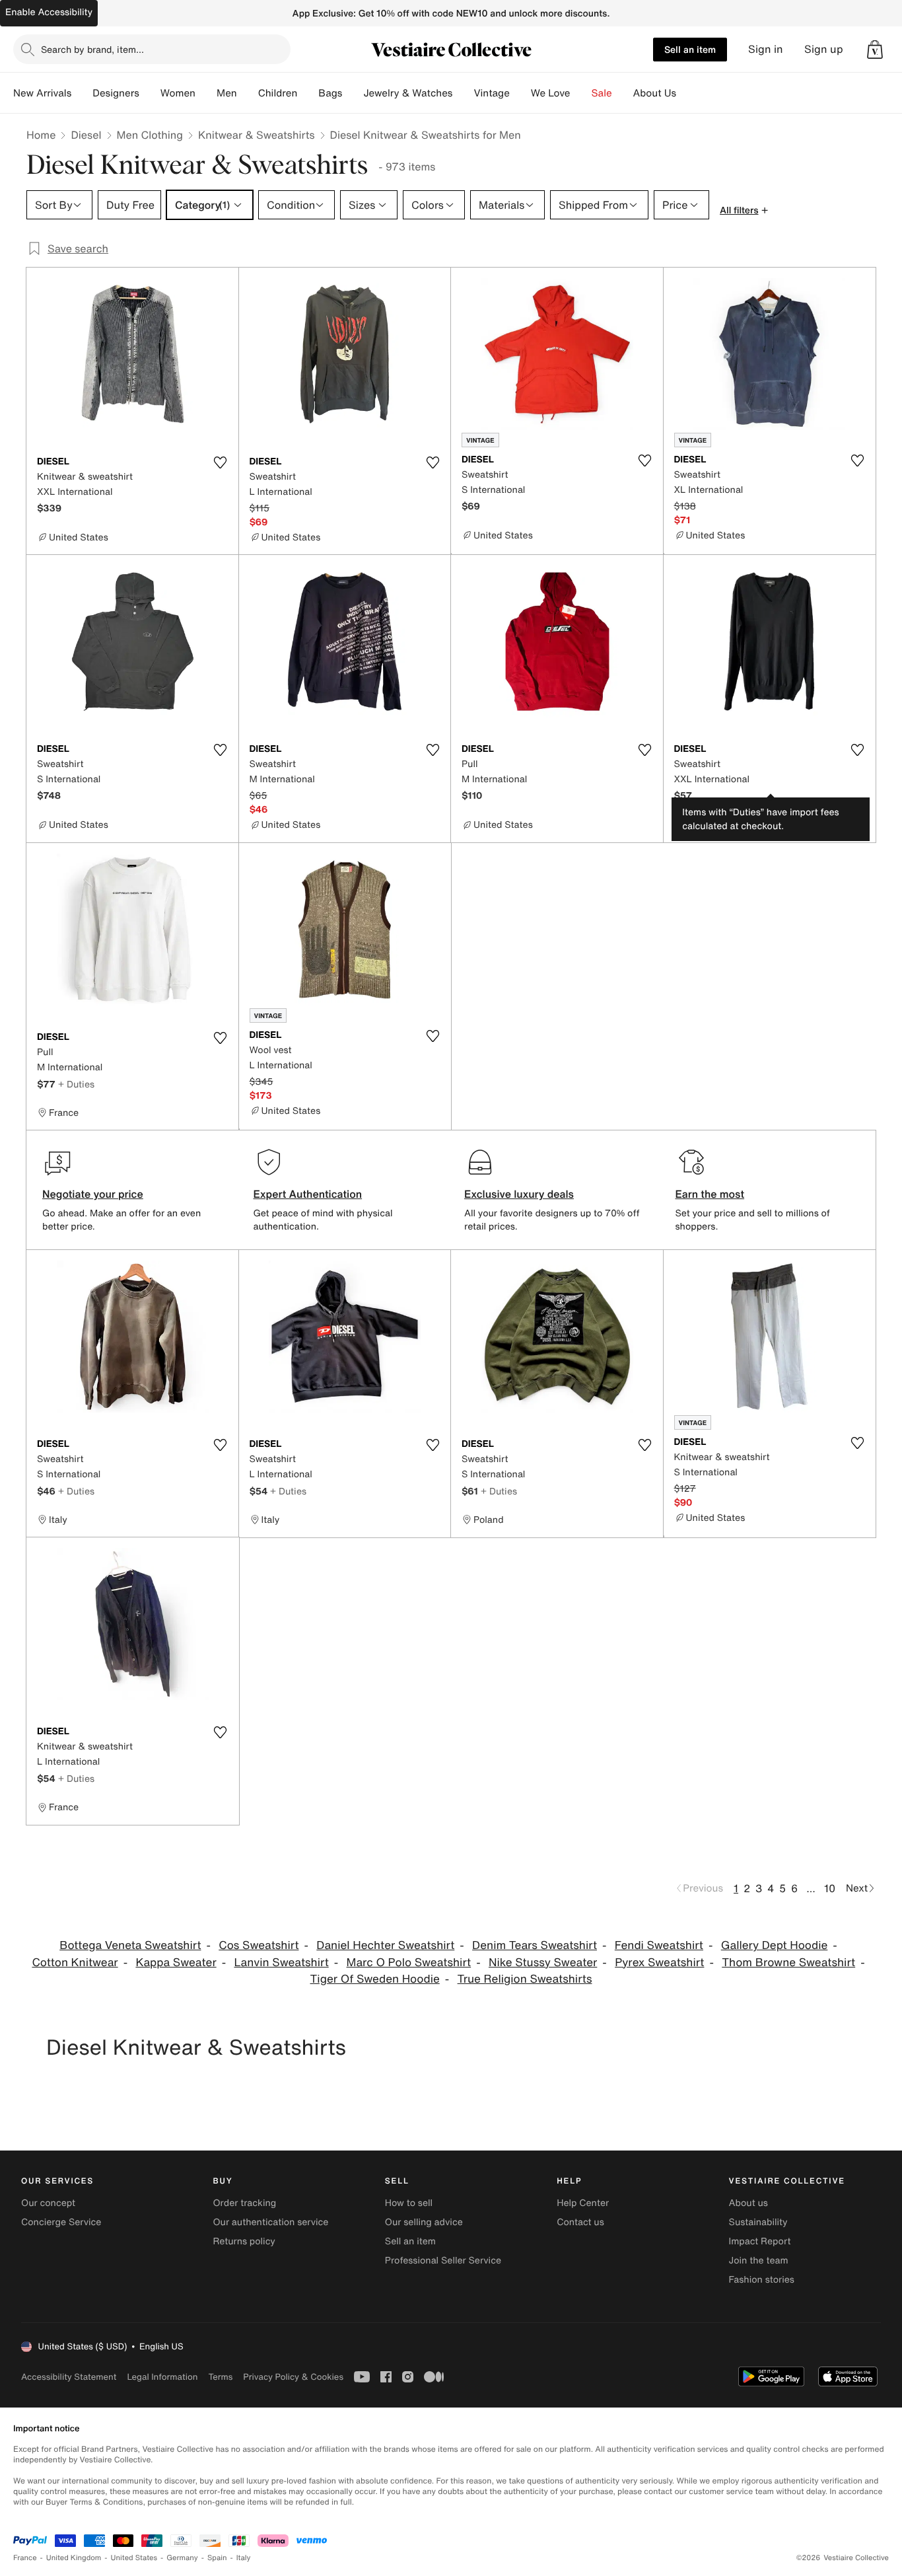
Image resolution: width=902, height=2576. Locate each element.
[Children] (308, 93)
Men (227, 93)
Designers (116, 93)
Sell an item (690, 49)
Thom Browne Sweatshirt (788, 1963)
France (25, 2558)
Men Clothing (150, 135)
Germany (182, 2558)
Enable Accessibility (49, 12)
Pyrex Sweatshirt (659, 1963)
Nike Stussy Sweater (543, 1963)
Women (178, 93)
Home (41, 135)
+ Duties (76, 1084)
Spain (217, 2558)
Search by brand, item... (92, 49)
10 (830, 1888)
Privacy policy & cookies (293, 2377)
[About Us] (687, 93)
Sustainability (758, 2222)
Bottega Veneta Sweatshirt (130, 1945)
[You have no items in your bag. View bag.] (875, 50)
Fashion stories (762, 2280)
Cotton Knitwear (75, 1963)
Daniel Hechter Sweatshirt (385, 1945)
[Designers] (150, 93)
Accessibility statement (69, 2377)
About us (748, 2203)
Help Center (583, 2203)
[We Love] (581, 93)
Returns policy (244, 2241)
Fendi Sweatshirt (659, 1945)
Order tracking (244, 2203)
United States (134, 2558)
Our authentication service (270, 2222)
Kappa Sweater (176, 1963)
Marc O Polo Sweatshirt (409, 1963)
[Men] (248, 93)
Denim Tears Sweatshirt (535, 1945)
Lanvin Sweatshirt (281, 1963)
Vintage (491, 93)
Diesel (86, 135)
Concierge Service (61, 2222)
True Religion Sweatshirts (525, 1979)
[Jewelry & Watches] (463, 93)
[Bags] (353, 93)
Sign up (824, 49)
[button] (875, 50)
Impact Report (760, 2241)
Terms (220, 2377)
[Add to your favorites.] (221, 462)
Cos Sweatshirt (259, 1945)
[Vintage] (520, 93)
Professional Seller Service (443, 2261)
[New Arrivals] (82, 93)
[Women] (206, 93)
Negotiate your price (93, 1194)
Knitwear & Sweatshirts (257, 135)
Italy (244, 2558)
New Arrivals (42, 93)
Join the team (759, 2261)
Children (278, 93)
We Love (551, 93)
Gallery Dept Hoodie (775, 1945)
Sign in (766, 49)
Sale (602, 93)
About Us (655, 93)
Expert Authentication (308, 1194)
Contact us (580, 2222)
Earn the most (710, 1194)
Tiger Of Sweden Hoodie (375, 1979)
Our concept (48, 2203)
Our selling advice (424, 2222)
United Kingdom (74, 2558)
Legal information (162, 2377)
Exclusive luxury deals (519, 1194)
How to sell (409, 2203)
